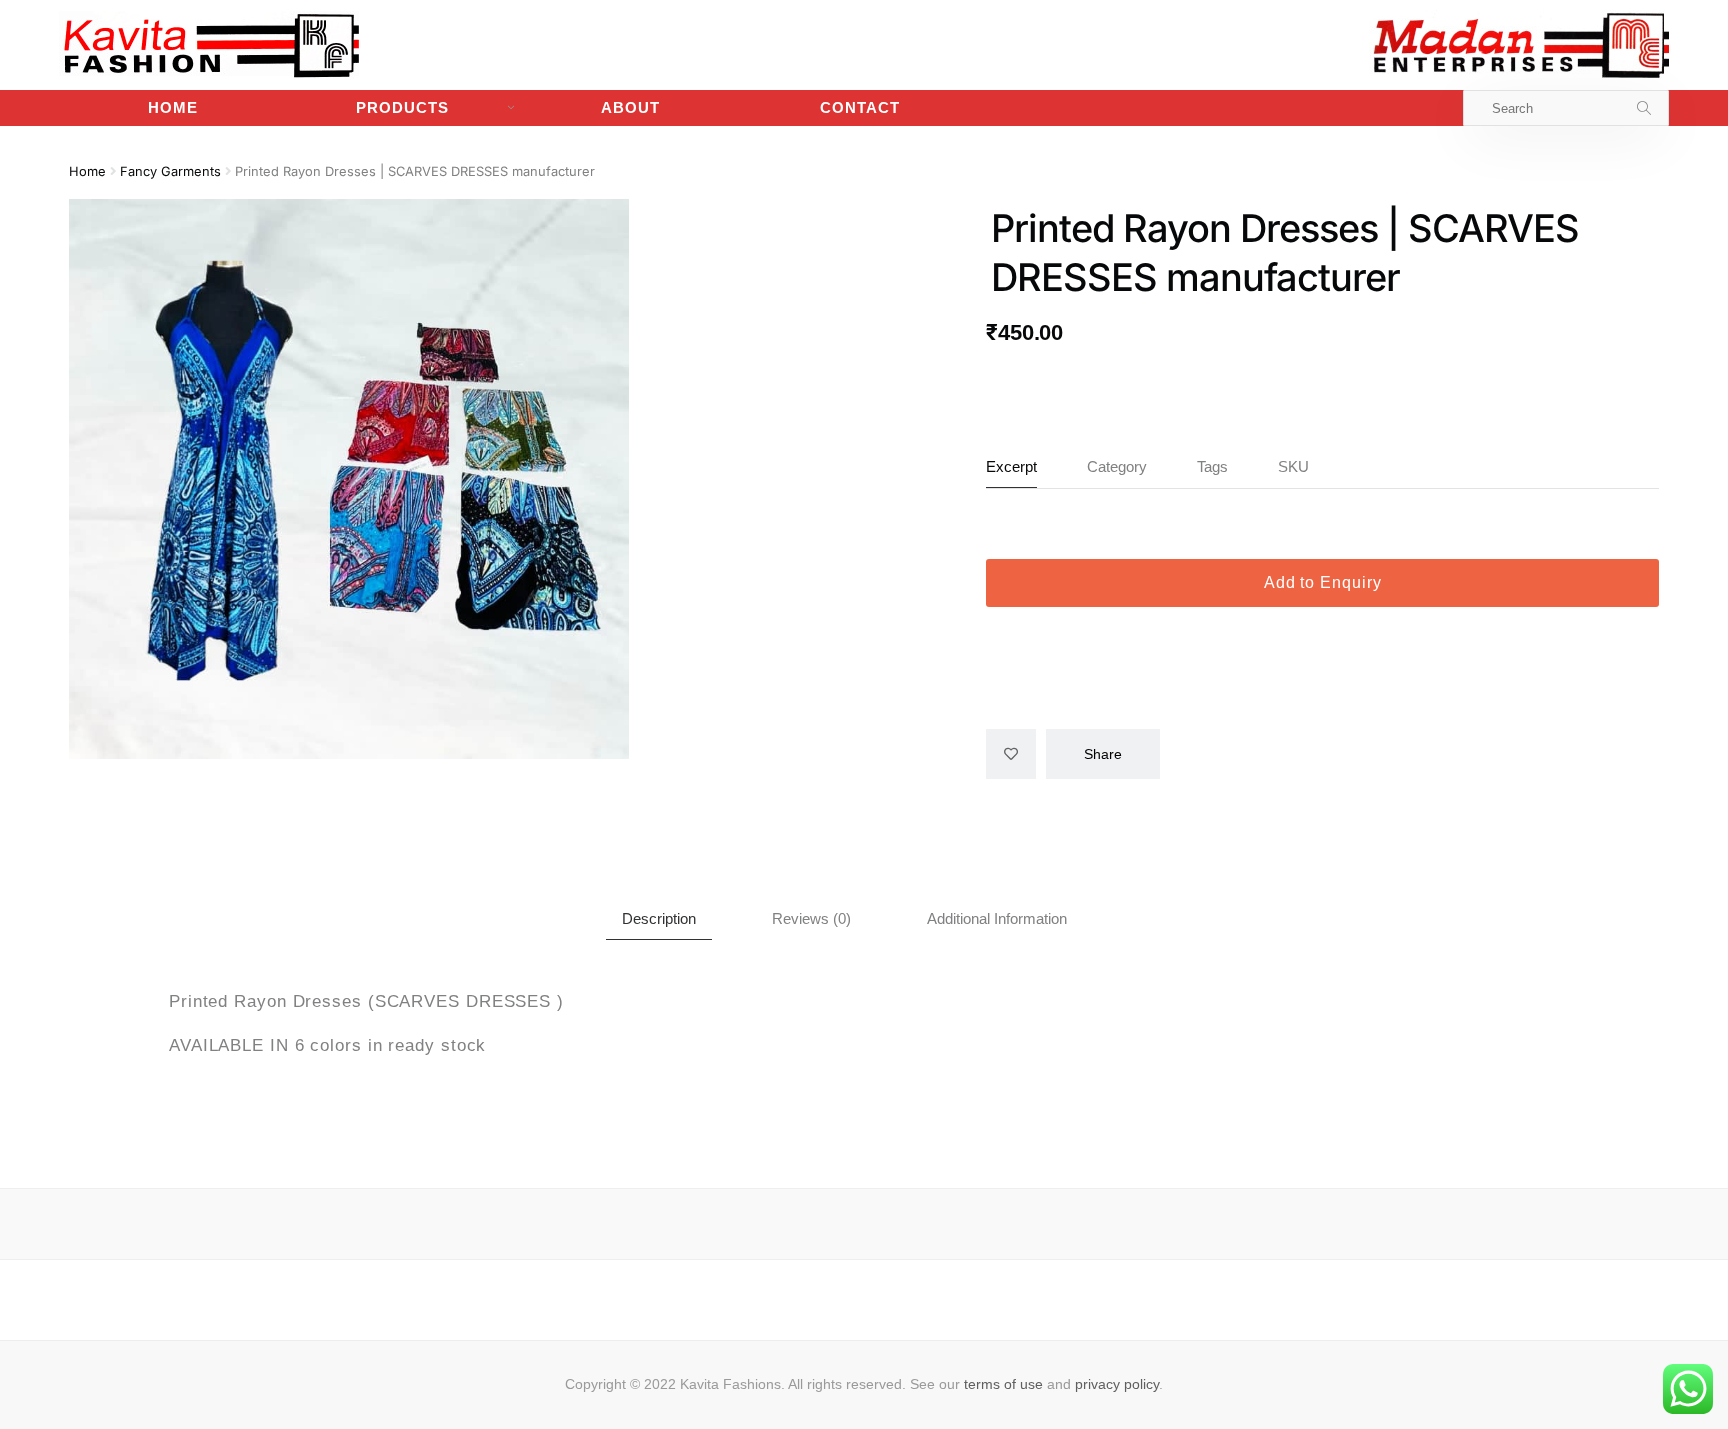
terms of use (1003, 1384)
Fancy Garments (170, 171)
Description (659, 918)
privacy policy (1117, 1384)
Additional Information (997, 918)
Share (1103, 754)
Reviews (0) (811, 918)
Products (402, 107)
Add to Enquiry (1323, 582)
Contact (860, 107)
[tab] (659, 919)
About (630, 107)
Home (173, 107)
